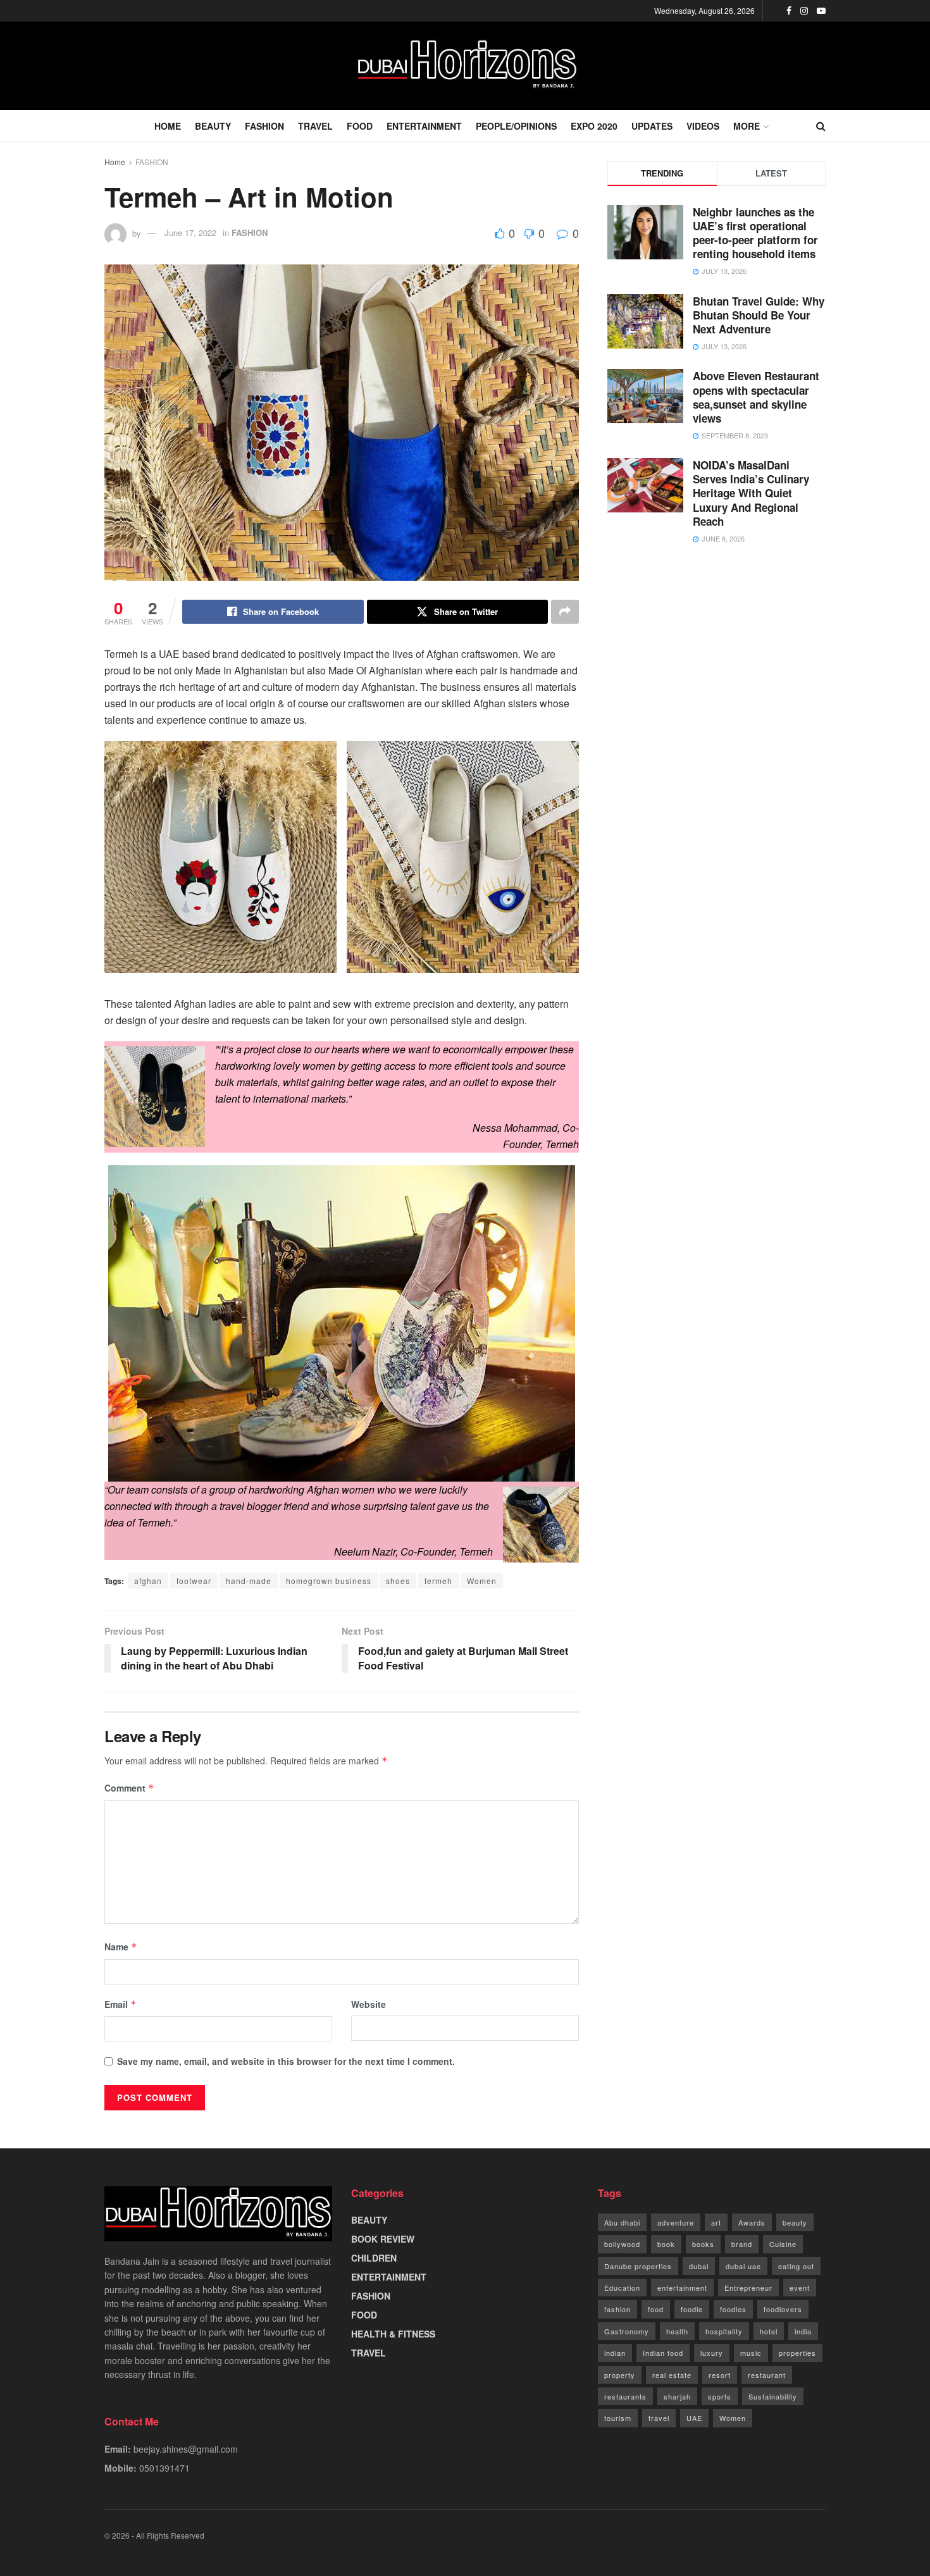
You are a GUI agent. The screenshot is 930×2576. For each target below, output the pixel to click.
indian (615, 2353)
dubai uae (743, 2266)
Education (622, 2288)
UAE (694, 2418)
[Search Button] (821, 126)
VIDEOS (703, 126)
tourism (618, 2418)
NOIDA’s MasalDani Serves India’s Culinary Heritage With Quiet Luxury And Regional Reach (751, 493)
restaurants (625, 2396)
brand (742, 2244)
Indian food (663, 2353)
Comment (129, 1788)
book (666, 2244)
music (751, 2353)
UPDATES (652, 126)
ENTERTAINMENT (424, 126)
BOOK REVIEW (383, 2239)
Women (482, 1581)
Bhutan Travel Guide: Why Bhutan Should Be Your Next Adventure (759, 315)
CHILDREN (374, 2258)
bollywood (622, 2244)
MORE (747, 126)
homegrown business (329, 1581)
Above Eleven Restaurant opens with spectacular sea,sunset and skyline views (756, 397)
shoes (398, 1581)
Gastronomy (627, 2331)
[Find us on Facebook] (789, 11)
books (703, 2244)
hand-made (249, 1581)
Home (115, 162)
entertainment (682, 2288)
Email (121, 2004)
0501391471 (164, 2468)
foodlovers (783, 2309)
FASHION (264, 126)
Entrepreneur (748, 2288)
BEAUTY (213, 126)
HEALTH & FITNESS (393, 2334)
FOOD (360, 126)
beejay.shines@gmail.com (186, 2449)
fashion (617, 2309)
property (620, 2375)
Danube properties (638, 2266)
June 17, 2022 (190, 232)
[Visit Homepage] (465, 66)
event (800, 2288)
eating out (796, 2266)
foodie (692, 2309)
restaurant (767, 2375)
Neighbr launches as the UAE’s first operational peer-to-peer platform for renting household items (755, 233)
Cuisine (783, 2244)
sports (720, 2396)
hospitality (724, 2331)
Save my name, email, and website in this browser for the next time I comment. (286, 2061)
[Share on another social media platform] (565, 612)
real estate (672, 2375)
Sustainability (773, 2396)
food (656, 2309)
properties (797, 2353)
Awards (752, 2222)
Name (121, 1947)
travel (659, 2418)
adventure (676, 2222)
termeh (438, 1581)
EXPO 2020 (594, 126)
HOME (168, 126)
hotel (769, 2331)
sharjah (677, 2396)
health (677, 2331)
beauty (795, 2222)
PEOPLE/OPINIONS (516, 126)
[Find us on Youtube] (821, 11)
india (803, 2331)
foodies (733, 2309)
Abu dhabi (622, 2222)
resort (720, 2375)
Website (369, 2004)
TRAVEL (315, 126)
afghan (148, 1581)
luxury (712, 2353)
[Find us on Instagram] (804, 11)
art (716, 2222)
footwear (194, 1581)
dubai (699, 2266)
